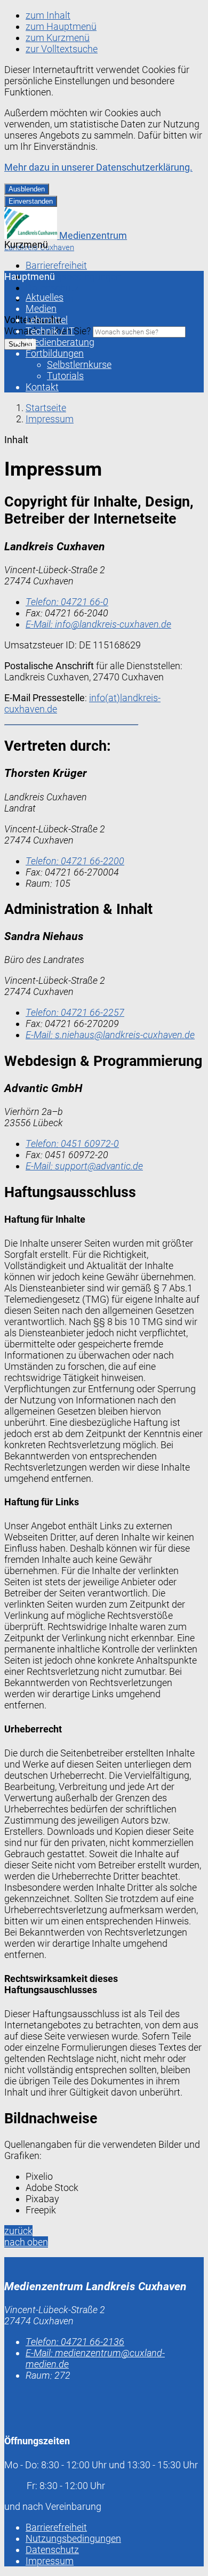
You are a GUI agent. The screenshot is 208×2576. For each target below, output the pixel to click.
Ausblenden (27, 189)
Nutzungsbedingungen (73, 276)
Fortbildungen (55, 353)
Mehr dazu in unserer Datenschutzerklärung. (98, 167)
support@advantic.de (84, 1166)
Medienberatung (60, 342)
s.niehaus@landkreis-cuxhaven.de (110, 1035)
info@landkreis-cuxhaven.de (98, 624)
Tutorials (65, 376)
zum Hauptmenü (61, 26)
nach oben (26, 2242)
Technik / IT (50, 331)
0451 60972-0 (72, 1143)
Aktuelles (45, 297)
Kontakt (42, 387)
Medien (41, 308)
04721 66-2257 (75, 1012)
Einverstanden (31, 201)
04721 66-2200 (75, 861)
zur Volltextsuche (62, 49)
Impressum (50, 419)
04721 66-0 (67, 602)
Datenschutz (52, 288)
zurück (18, 2231)
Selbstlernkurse (79, 364)
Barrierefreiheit (56, 265)
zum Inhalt (48, 15)
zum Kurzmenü (58, 38)
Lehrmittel (47, 320)
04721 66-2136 (75, 2342)
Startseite (46, 408)
